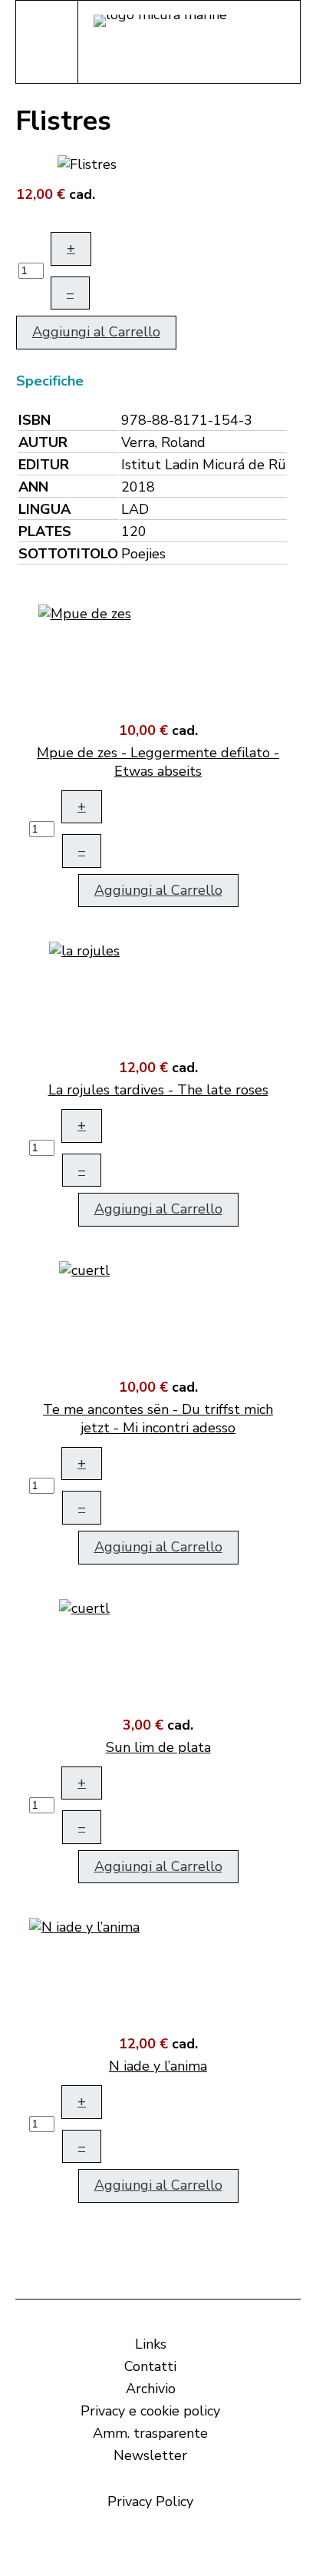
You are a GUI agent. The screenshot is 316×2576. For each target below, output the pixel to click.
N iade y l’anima (158, 2066)
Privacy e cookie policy (150, 2411)
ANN (33, 487)
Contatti (150, 2366)
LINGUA (44, 509)
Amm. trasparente (150, 2433)
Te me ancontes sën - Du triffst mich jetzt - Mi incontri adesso (158, 1419)
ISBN (35, 420)
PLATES (45, 531)
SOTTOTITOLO (68, 554)
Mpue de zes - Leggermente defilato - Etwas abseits (158, 762)
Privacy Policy (150, 2502)
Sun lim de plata (158, 1747)
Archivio (151, 2389)
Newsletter (150, 2455)
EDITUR (44, 465)
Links (151, 2344)
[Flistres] (87, 163)
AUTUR (43, 442)
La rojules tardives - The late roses (158, 1090)
